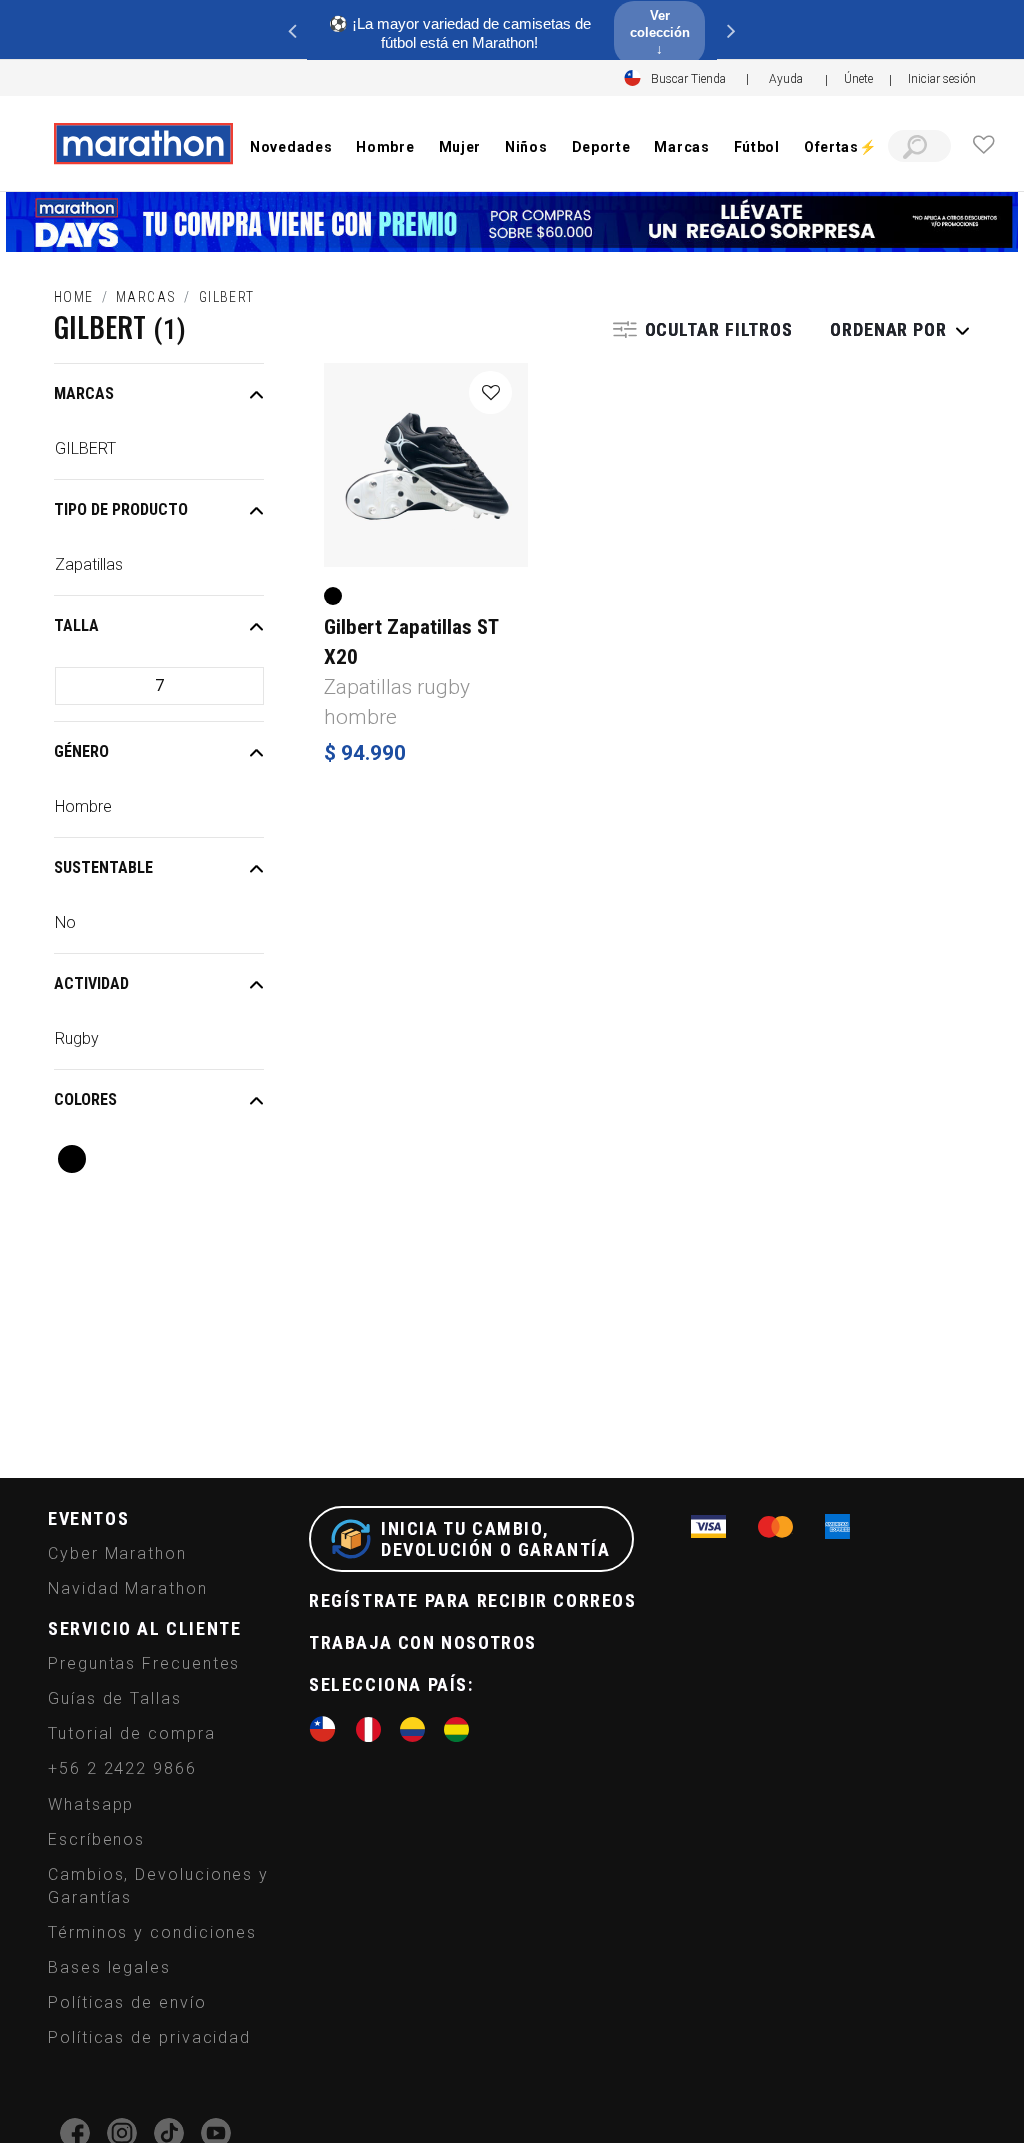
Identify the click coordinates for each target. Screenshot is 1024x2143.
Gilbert (227, 297)
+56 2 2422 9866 (122, 1768)
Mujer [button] (460, 147)
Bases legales (109, 1967)
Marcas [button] (681, 147)
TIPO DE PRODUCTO (121, 509)
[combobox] (919, 146)
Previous (292, 30)
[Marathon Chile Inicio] (143, 144)
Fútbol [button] (757, 147)
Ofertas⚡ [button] (840, 147)
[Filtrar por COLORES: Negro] (72, 1159)
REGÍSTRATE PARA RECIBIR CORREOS (473, 1600)
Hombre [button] (385, 147)
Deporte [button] (601, 147)
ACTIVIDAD (91, 983)
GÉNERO (81, 751)
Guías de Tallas (115, 1698)
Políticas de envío (127, 2002)
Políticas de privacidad (149, 2037)
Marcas (146, 297)
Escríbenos (96, 1839)
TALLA (76, 625)
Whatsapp (91, 1804)
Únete (858, 79)
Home (74, 297)
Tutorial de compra (132, 1733)
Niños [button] (526, 147)
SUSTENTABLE (103, 867)
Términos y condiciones (152, 1932)
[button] (942, 79)
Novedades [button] (291, 147)
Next (732, 30)
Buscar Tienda (688, 79)
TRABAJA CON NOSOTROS (423, 1642)
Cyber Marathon (117, 1553)
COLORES (85, 1099)
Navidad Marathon (128, 1588)
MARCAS (84, 393)
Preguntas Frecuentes (144, 1663)
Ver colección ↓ (660, 32)
